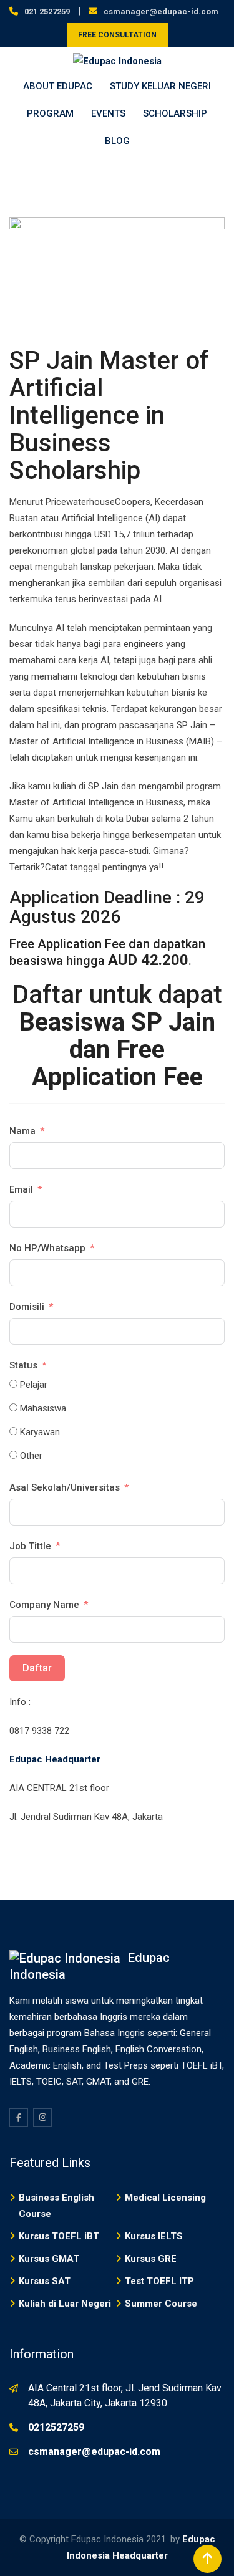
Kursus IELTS (154, 2236)
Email (21, 1189)
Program (50, 113)
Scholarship (175, 113)
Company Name (44, 1605)
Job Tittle (30, 1546)
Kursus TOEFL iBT (59, 2236)
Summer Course (161, 2304)
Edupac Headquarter (55, 1759)
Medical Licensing (165, 2198)
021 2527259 (47, 12)
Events (108, 113)
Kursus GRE (151, 2259)
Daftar (37, 1668)
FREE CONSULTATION (117, 35)
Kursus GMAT (49, 2259)
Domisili (27, 1307)
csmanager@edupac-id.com (161, 12)
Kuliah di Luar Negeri (65, 2304)
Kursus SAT (45, 2281)
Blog (117, 141)
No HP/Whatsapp (47, 1248)
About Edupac (58, 86)
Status (23, 1365)
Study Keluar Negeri (160, 86)
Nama (22, 1131)
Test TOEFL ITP (159, 2281)
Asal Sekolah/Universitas (65, 1487)
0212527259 (56, 2427)
